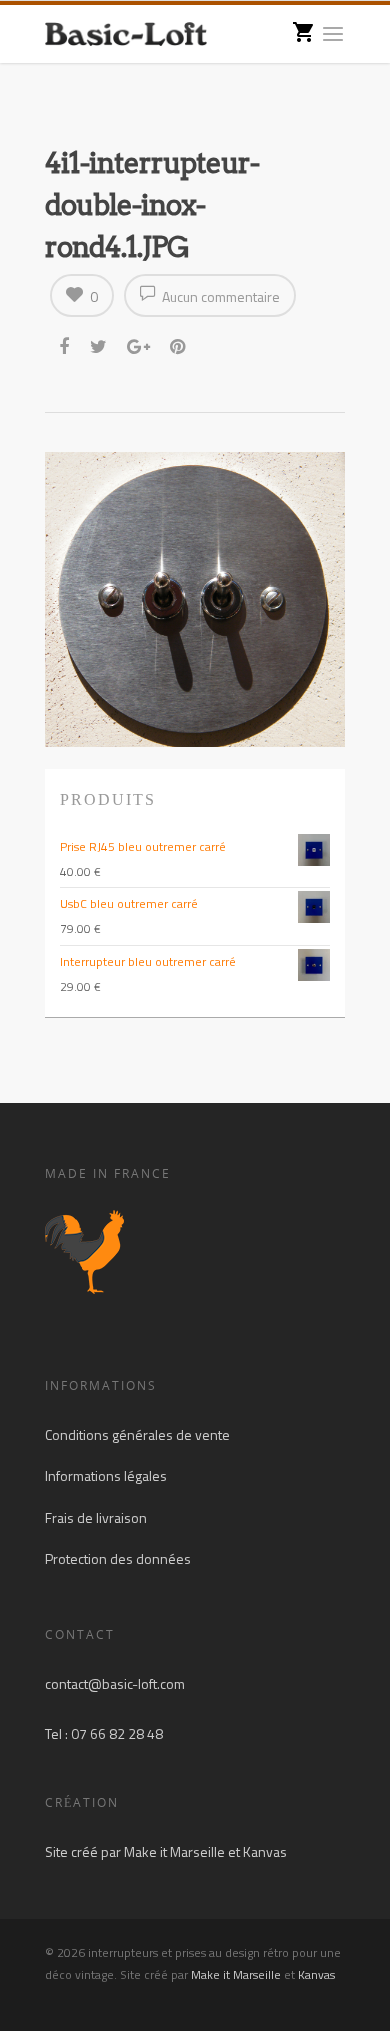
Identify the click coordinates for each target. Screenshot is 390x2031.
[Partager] (65, 347)
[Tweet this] (99, 347)
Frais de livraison (96, 1517)
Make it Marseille (174, 1851)
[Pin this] (179, 347)
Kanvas (265, 1851)
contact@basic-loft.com (115, 1683)
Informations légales (106, 1475)
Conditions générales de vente (137, 1434)
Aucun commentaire (219, 296)
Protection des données (118, 1558)
